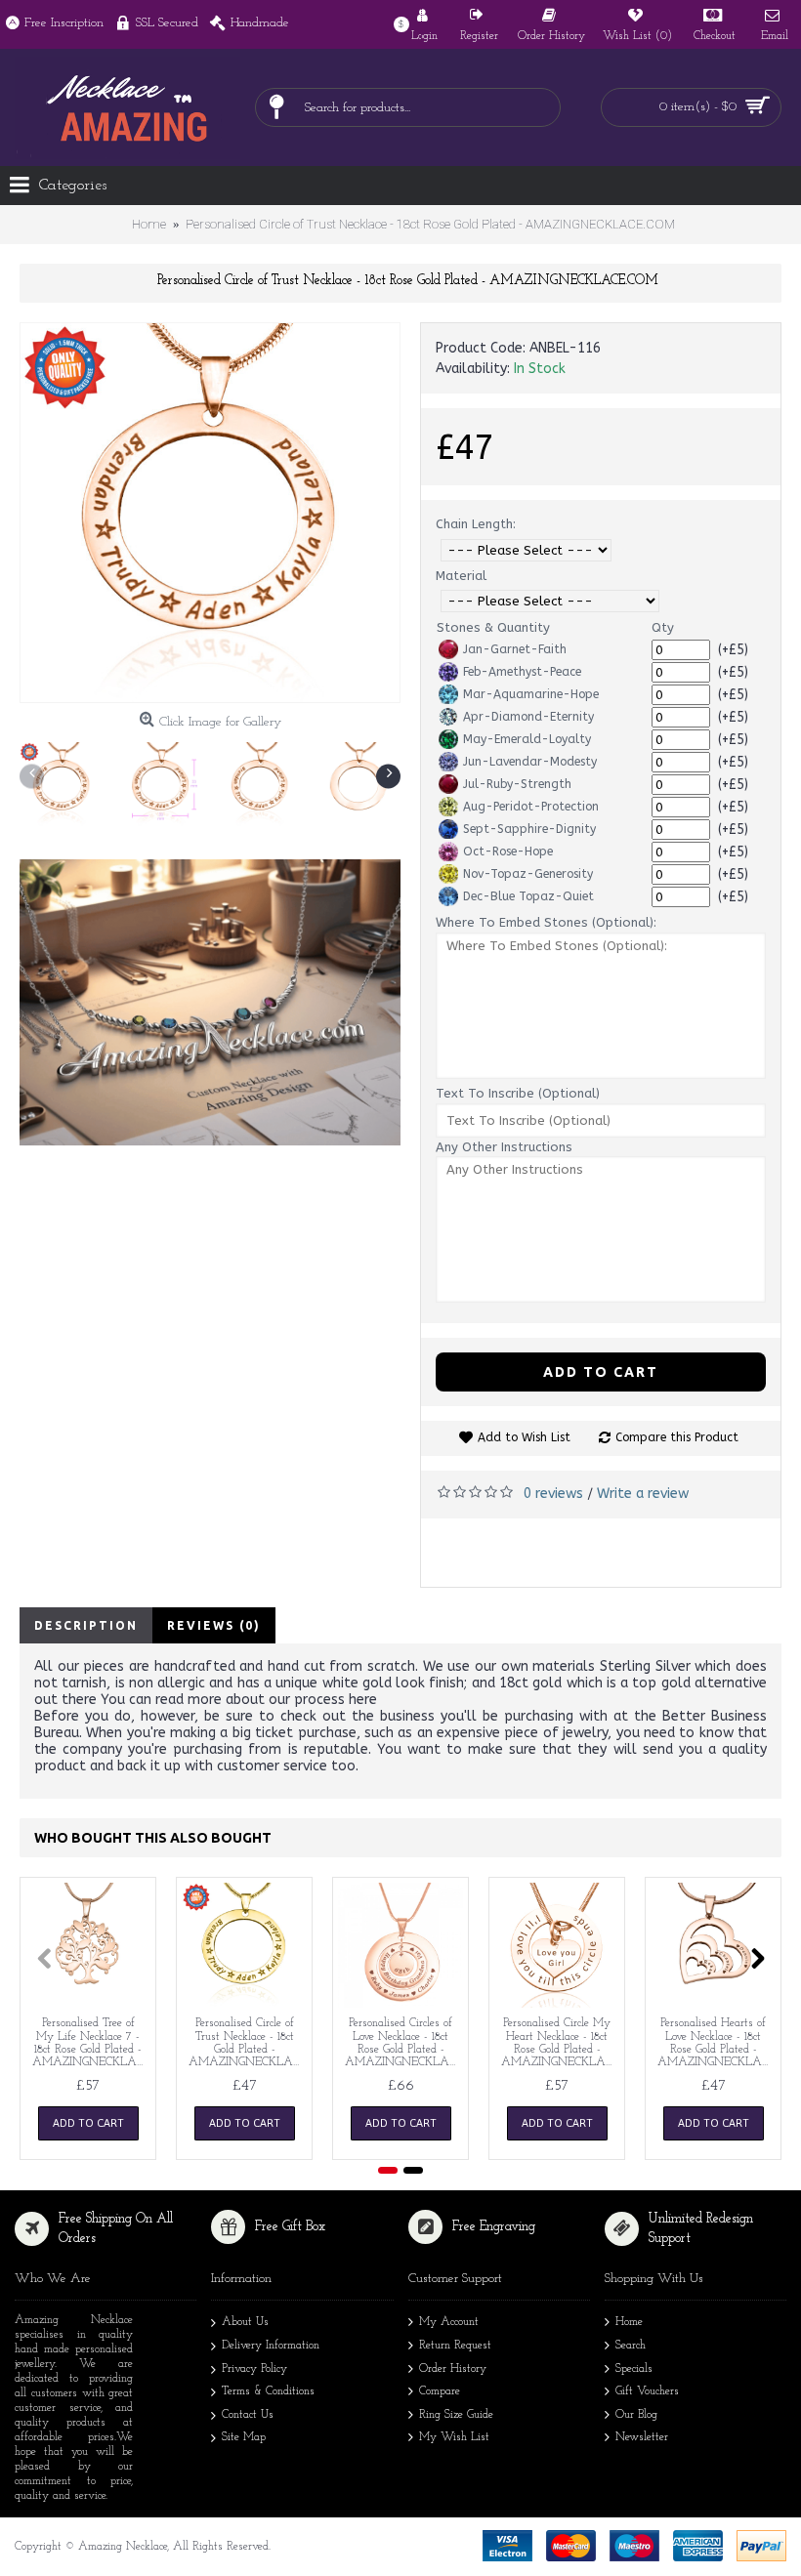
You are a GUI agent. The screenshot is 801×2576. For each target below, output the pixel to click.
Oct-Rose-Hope (508, 852)
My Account (449, 2323)
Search (631, 2346)
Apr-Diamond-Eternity (528, 717)
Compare (440, 2391)
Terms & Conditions (268, 2391)
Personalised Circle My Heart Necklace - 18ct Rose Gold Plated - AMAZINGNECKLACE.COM (560, 2043)
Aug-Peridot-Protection (531, 807)
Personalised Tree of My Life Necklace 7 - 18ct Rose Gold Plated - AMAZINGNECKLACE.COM (91, 2043)
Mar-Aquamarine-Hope (531, 694)
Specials (634, 2369)
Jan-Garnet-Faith (515, 649)
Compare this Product (677, 1437)
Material (461, 576)
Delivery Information (271, 2346)
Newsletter (642, 2437)
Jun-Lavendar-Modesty (530, 762)
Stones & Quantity (493, 627)
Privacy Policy (254, 2369)
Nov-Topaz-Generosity (528, 874)
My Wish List (454, 2437)
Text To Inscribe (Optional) (518, 1093)
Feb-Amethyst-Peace (522, 672)
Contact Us (248, 2415)
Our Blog (636, 2415)
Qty (663, 627)
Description (86, 1625)
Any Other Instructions (504, 1147)
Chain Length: (476, 524)
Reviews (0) (214, 1625)
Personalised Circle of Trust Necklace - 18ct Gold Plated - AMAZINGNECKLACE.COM (248, 2043)
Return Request (455, 2346)
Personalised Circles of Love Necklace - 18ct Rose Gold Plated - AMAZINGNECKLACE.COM (404, 2043)
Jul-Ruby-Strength (517, 784)
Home (629, 2323)
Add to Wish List (524, 1437)
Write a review (643, 1494)
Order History (453, 2369)
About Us (245, 2323)
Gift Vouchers (647, 2391)
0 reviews (553, 1494)
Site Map (244, 2437)
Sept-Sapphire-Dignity (529, 829)
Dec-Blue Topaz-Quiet (528, 896)
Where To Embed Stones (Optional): (546, 922)
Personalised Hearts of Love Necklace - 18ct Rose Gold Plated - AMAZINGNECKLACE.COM (717, 2043)
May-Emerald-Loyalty (527, 739)
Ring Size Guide (456, 2415)
